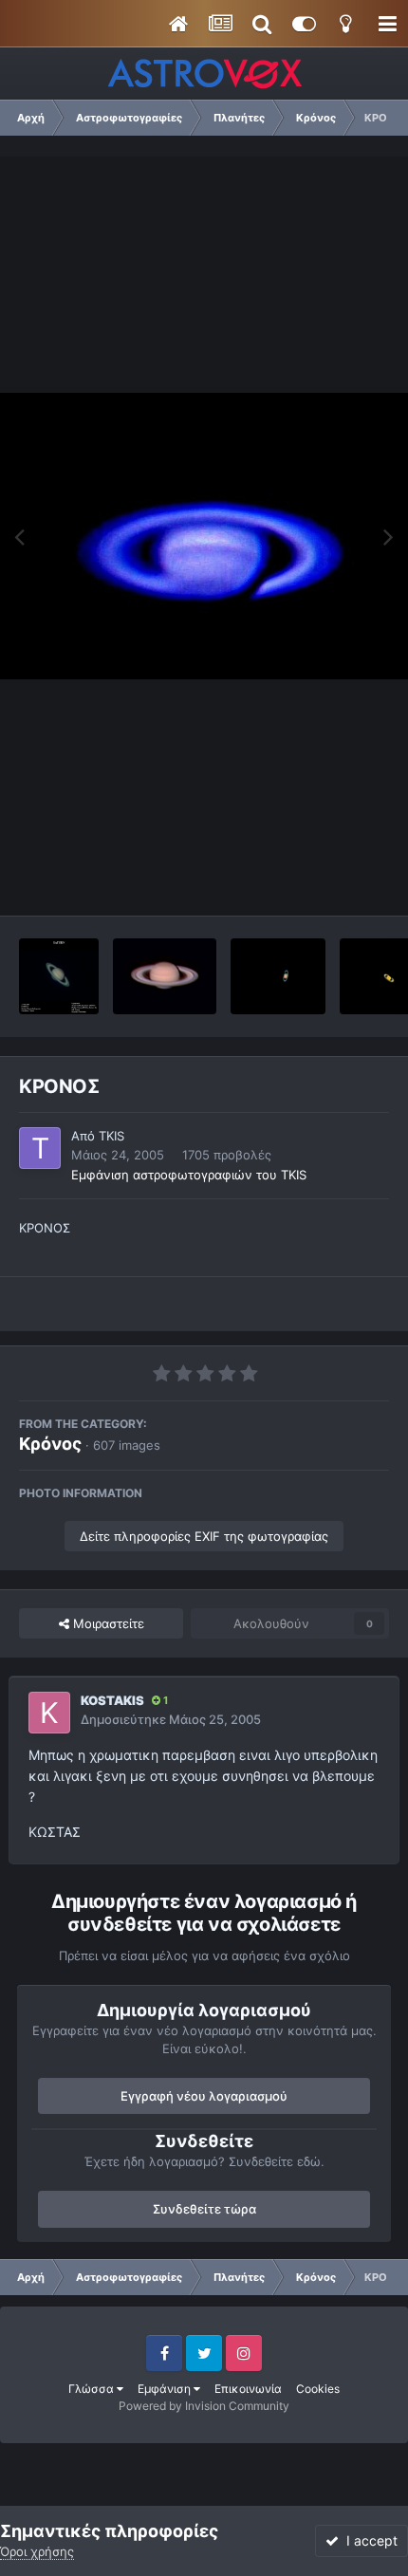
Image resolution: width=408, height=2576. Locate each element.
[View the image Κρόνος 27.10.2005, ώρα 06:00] (59, 976)
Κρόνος (50, 1444)
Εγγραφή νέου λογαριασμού (204, 2096)
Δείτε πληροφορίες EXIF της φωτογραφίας (204, 1536)
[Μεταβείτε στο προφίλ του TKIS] (40, 1148)
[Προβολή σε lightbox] (204, 536)
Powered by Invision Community (204, 2406)
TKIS (111, 1136)
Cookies (318, 2389)
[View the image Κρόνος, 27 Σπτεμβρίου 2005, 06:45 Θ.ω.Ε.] (165, 976)
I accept (368, 2540)
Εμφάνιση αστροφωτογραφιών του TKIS (189, 1175)
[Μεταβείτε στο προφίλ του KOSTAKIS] (49, 1713)
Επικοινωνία (248, 2389)
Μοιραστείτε (107, 1623)
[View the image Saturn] (278, 976)
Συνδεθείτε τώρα (204, 2209)
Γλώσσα (93, 2389)
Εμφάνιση (166, 2389)
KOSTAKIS (112, 1700)
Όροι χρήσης (37, 2551)
